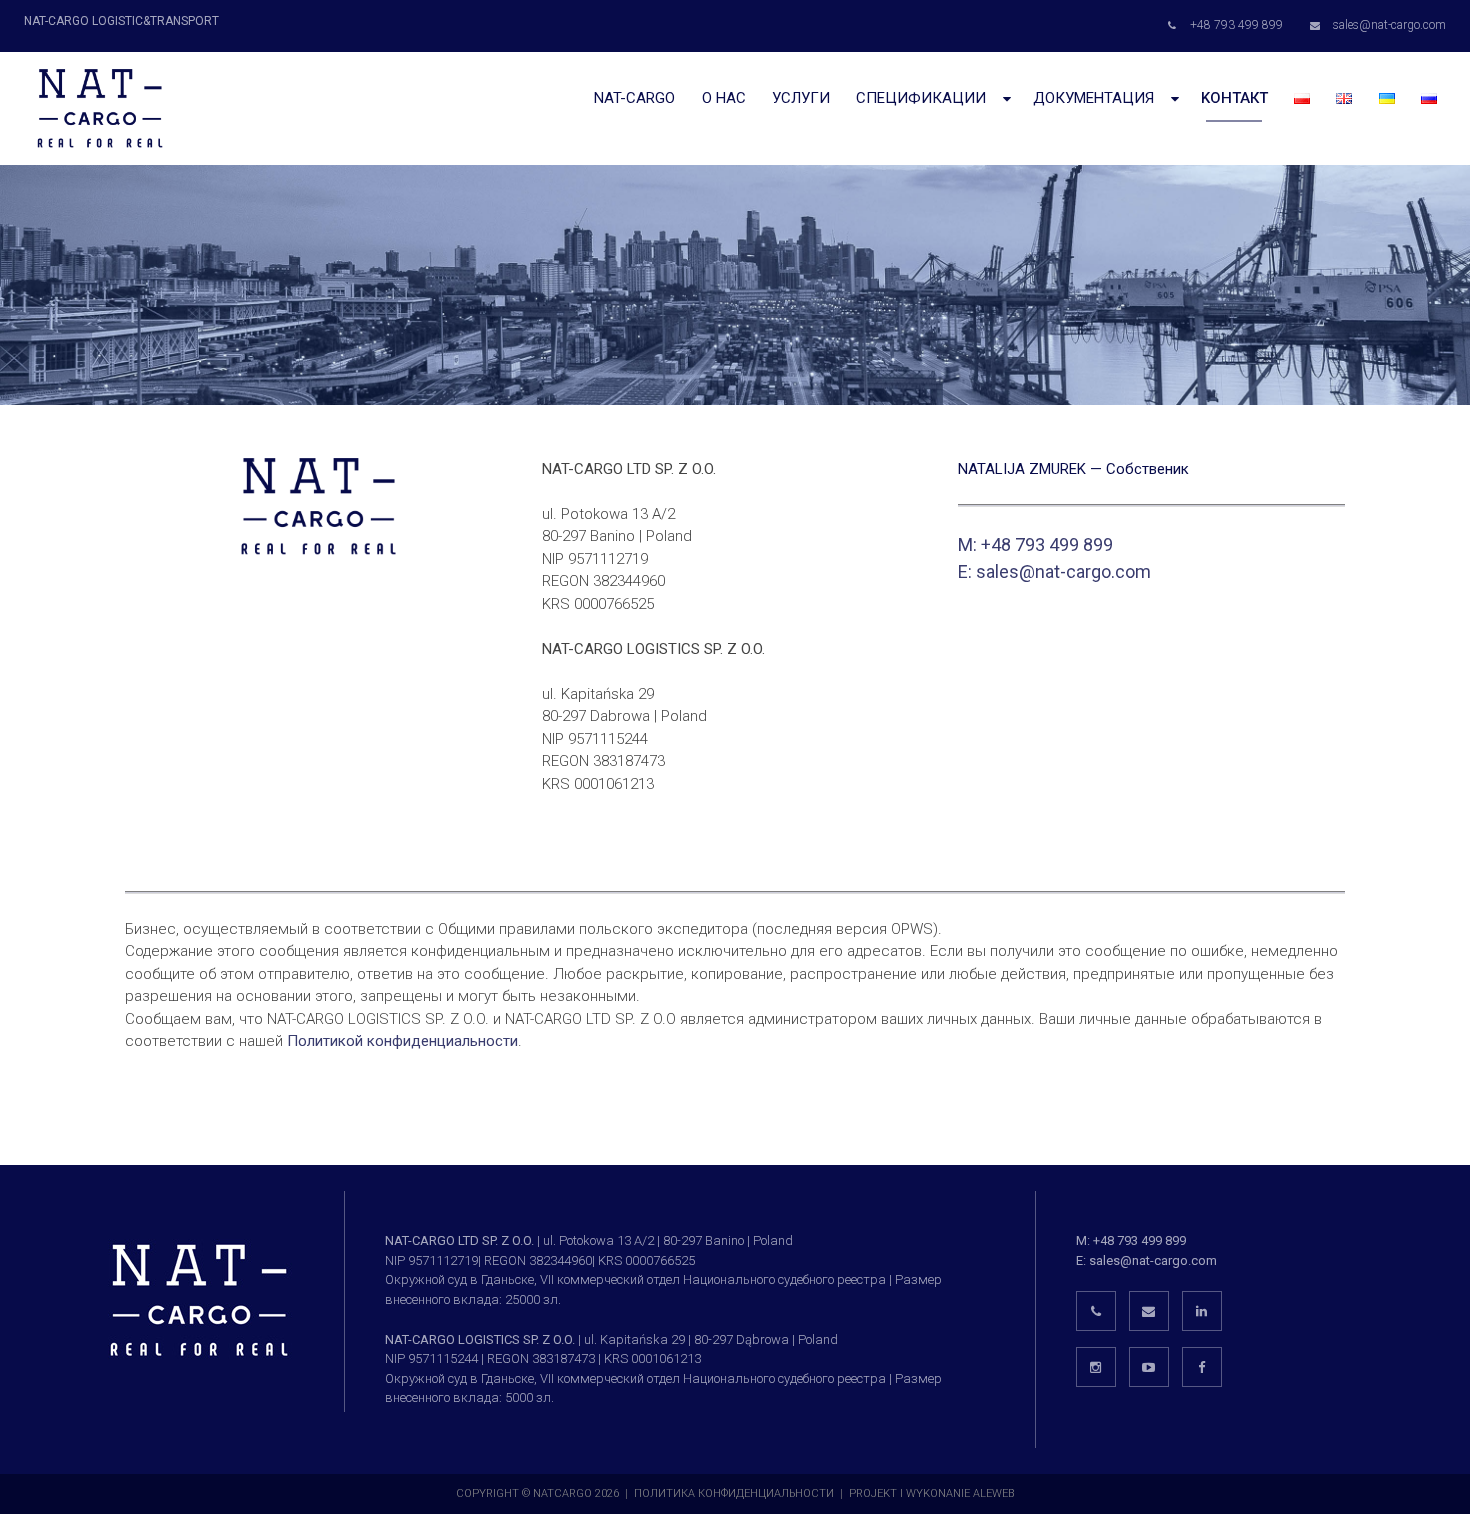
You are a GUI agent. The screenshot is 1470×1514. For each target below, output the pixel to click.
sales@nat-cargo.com (1063, 571)
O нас (724, 98)
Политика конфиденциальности (734, 1493)
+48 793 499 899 (1139, 1240)
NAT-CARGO (634, 98)
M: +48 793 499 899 (1035, 544)
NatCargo (562, 1493)
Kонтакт (1234, 98)
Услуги (801, 98)
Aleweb (993, 1493)
